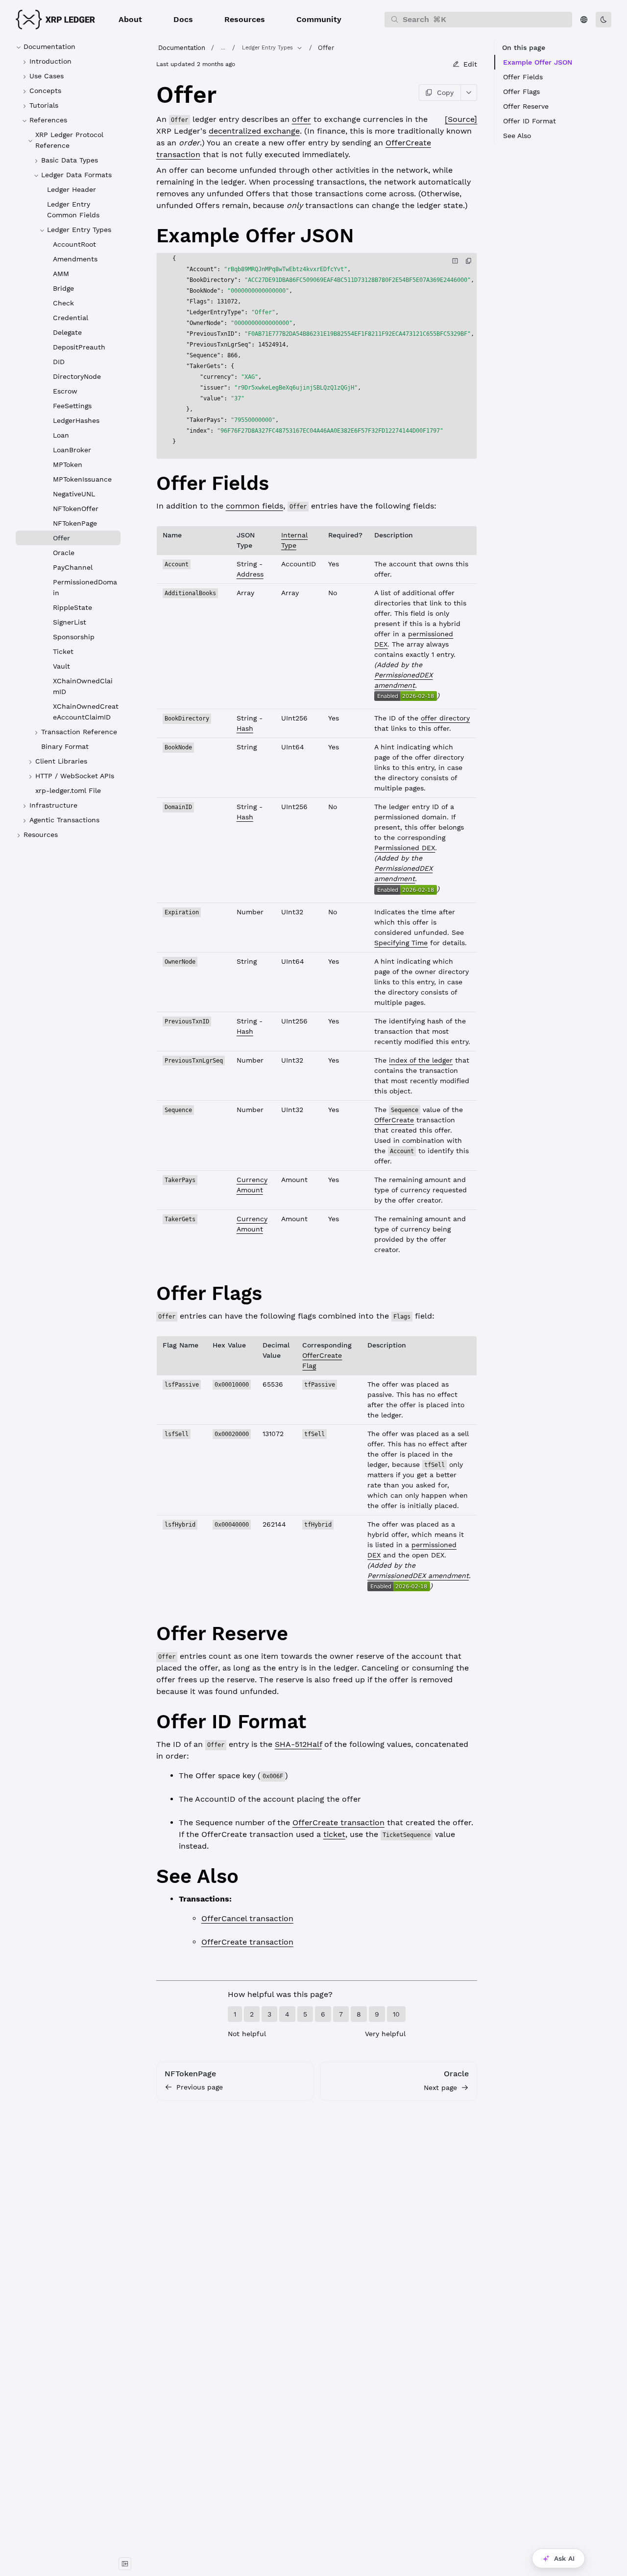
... (223, 48)
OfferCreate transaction (338, 1822)
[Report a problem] (455, 261)
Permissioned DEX (405, 848)
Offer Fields (523, 77)
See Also (517, 136)
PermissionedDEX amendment (418, 1576)
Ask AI (564, 2558)
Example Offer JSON (538, 62)
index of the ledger (421, 1060)
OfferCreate (394, 1120)
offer (301, 119)
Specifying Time (401, 943)
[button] (130, 20)
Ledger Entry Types (267, 48)
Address (250, 574)
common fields (254, 506)
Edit (470, 64)
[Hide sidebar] (125, 2564)
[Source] (461, 119)
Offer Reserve (526, 106)
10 (396, 2014)
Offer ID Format (530, 121)
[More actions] (469, 93)
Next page (440, 2088)
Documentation (182, 48)
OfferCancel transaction (247, 1918)
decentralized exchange (254, 131)
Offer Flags (521, 92)
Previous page (200, 2087)
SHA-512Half (298, 1744)
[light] (603, 20)
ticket (334, 1834)
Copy (445, 93)
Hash (245, 728)
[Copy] (469, 261)
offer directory (445, 718)
